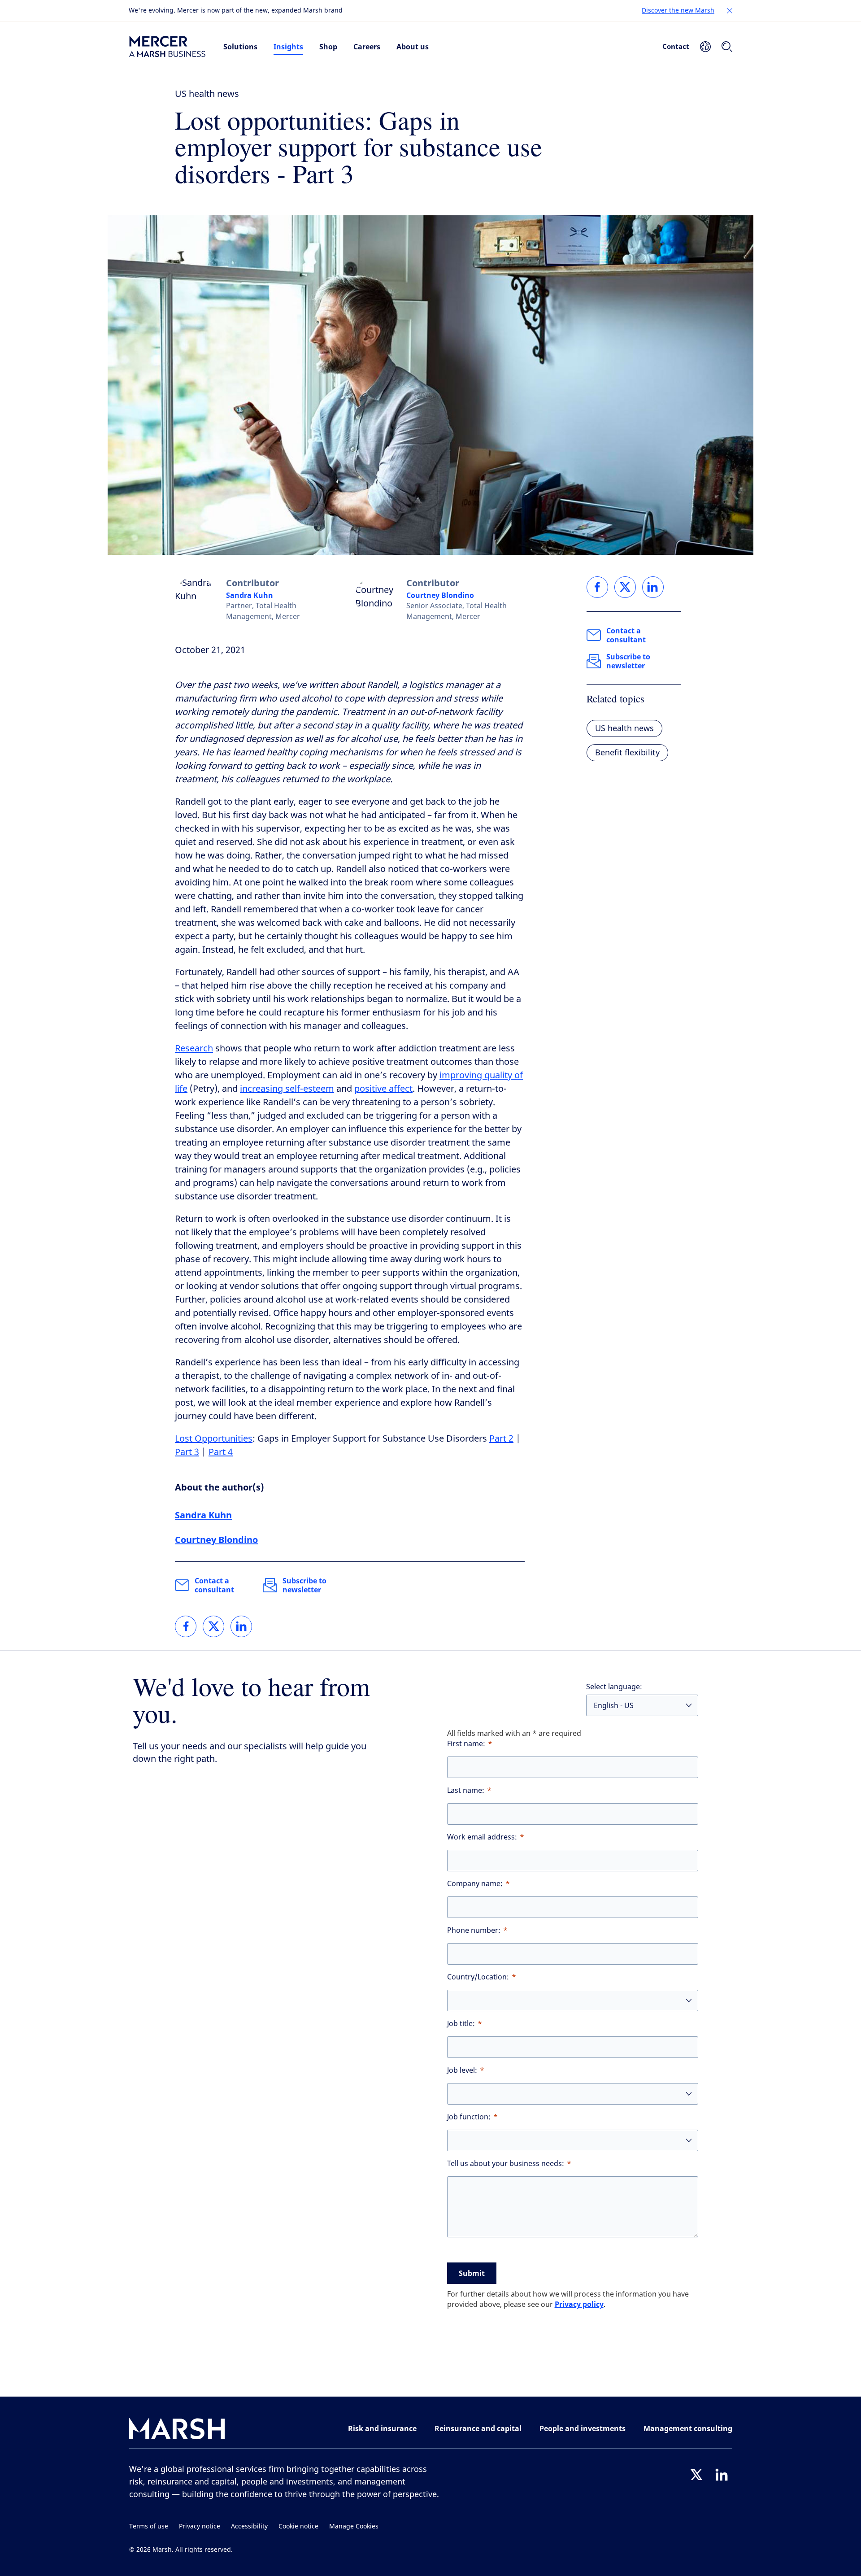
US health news (207, 94)
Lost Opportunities (214, 1439)
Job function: (469, 2117)
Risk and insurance (382, 2428)
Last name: (466, 1790)
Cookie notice (298, 2526)
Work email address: (482, 1837)
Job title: (461, 2024)
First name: (466, 1744)
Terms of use (149, 2526)
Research (194, 1048)
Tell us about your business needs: (506, 2164)
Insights (288, 47)
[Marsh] (177, 2430)
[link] (186, 1626)
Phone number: (474, 1930)
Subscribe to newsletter (304, 1585)
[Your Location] (705, 47)
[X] (696, 2475)
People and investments (583, 2428)
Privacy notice (200, 2526)
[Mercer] (167, 47)
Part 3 (187, 1452)
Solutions (240, 47)
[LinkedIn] (722, 2475)
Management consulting (688, 2428)
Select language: (614, 1687)
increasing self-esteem (287, 1089)
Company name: (475, 1884)
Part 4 (221, 1452)
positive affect (383, 1089)
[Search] (727, 47)
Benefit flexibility (627, 753)
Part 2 (501, 1439)
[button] (730, 11)
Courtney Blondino (440, 595)
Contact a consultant (214, 1585)
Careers (367, 47)
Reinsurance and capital (478, 2428)
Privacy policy (579, 2304)
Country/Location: (478, 1977)
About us (413, 47)
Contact (676, 46)
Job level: (462, 2070)
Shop (328, 47)
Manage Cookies (354, 2526)
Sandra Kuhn (250, 595)
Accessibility (249, 2526)
